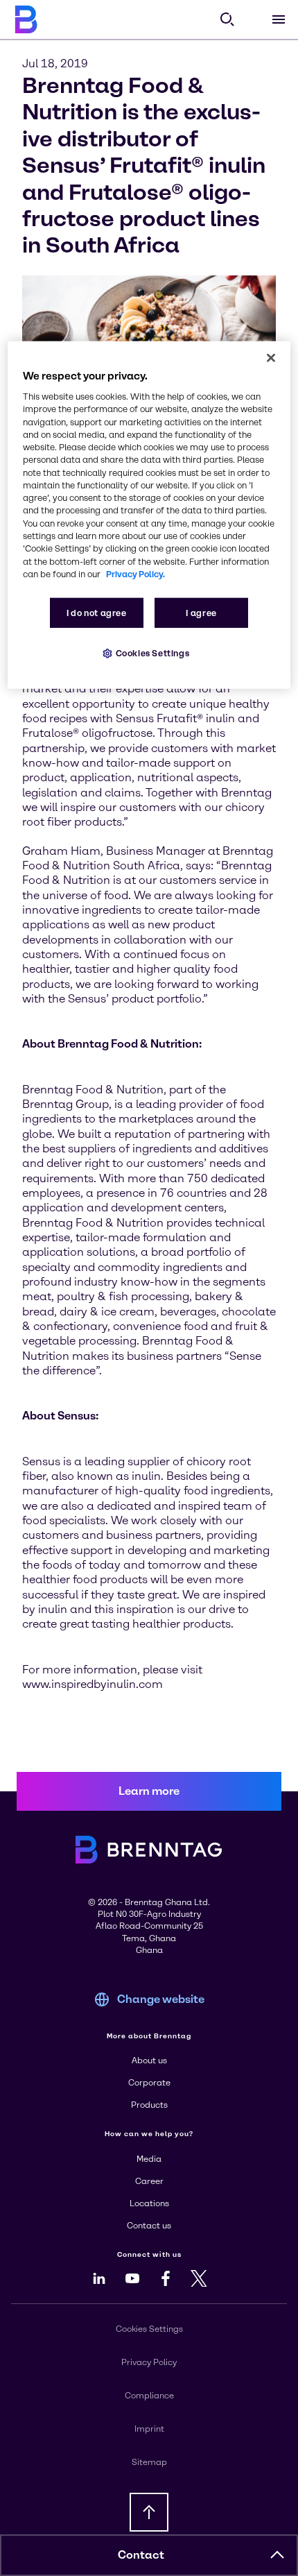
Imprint (149, 2429)
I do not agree (97, 613)
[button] (277, 2555)
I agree (201, 613)
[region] (149, 515)
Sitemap (149, 2462)
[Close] (271, 358)
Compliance (149, 2396)
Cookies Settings (153, 653)
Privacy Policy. (135, 574)
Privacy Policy (149, 2362)
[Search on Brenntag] (227, 19)
